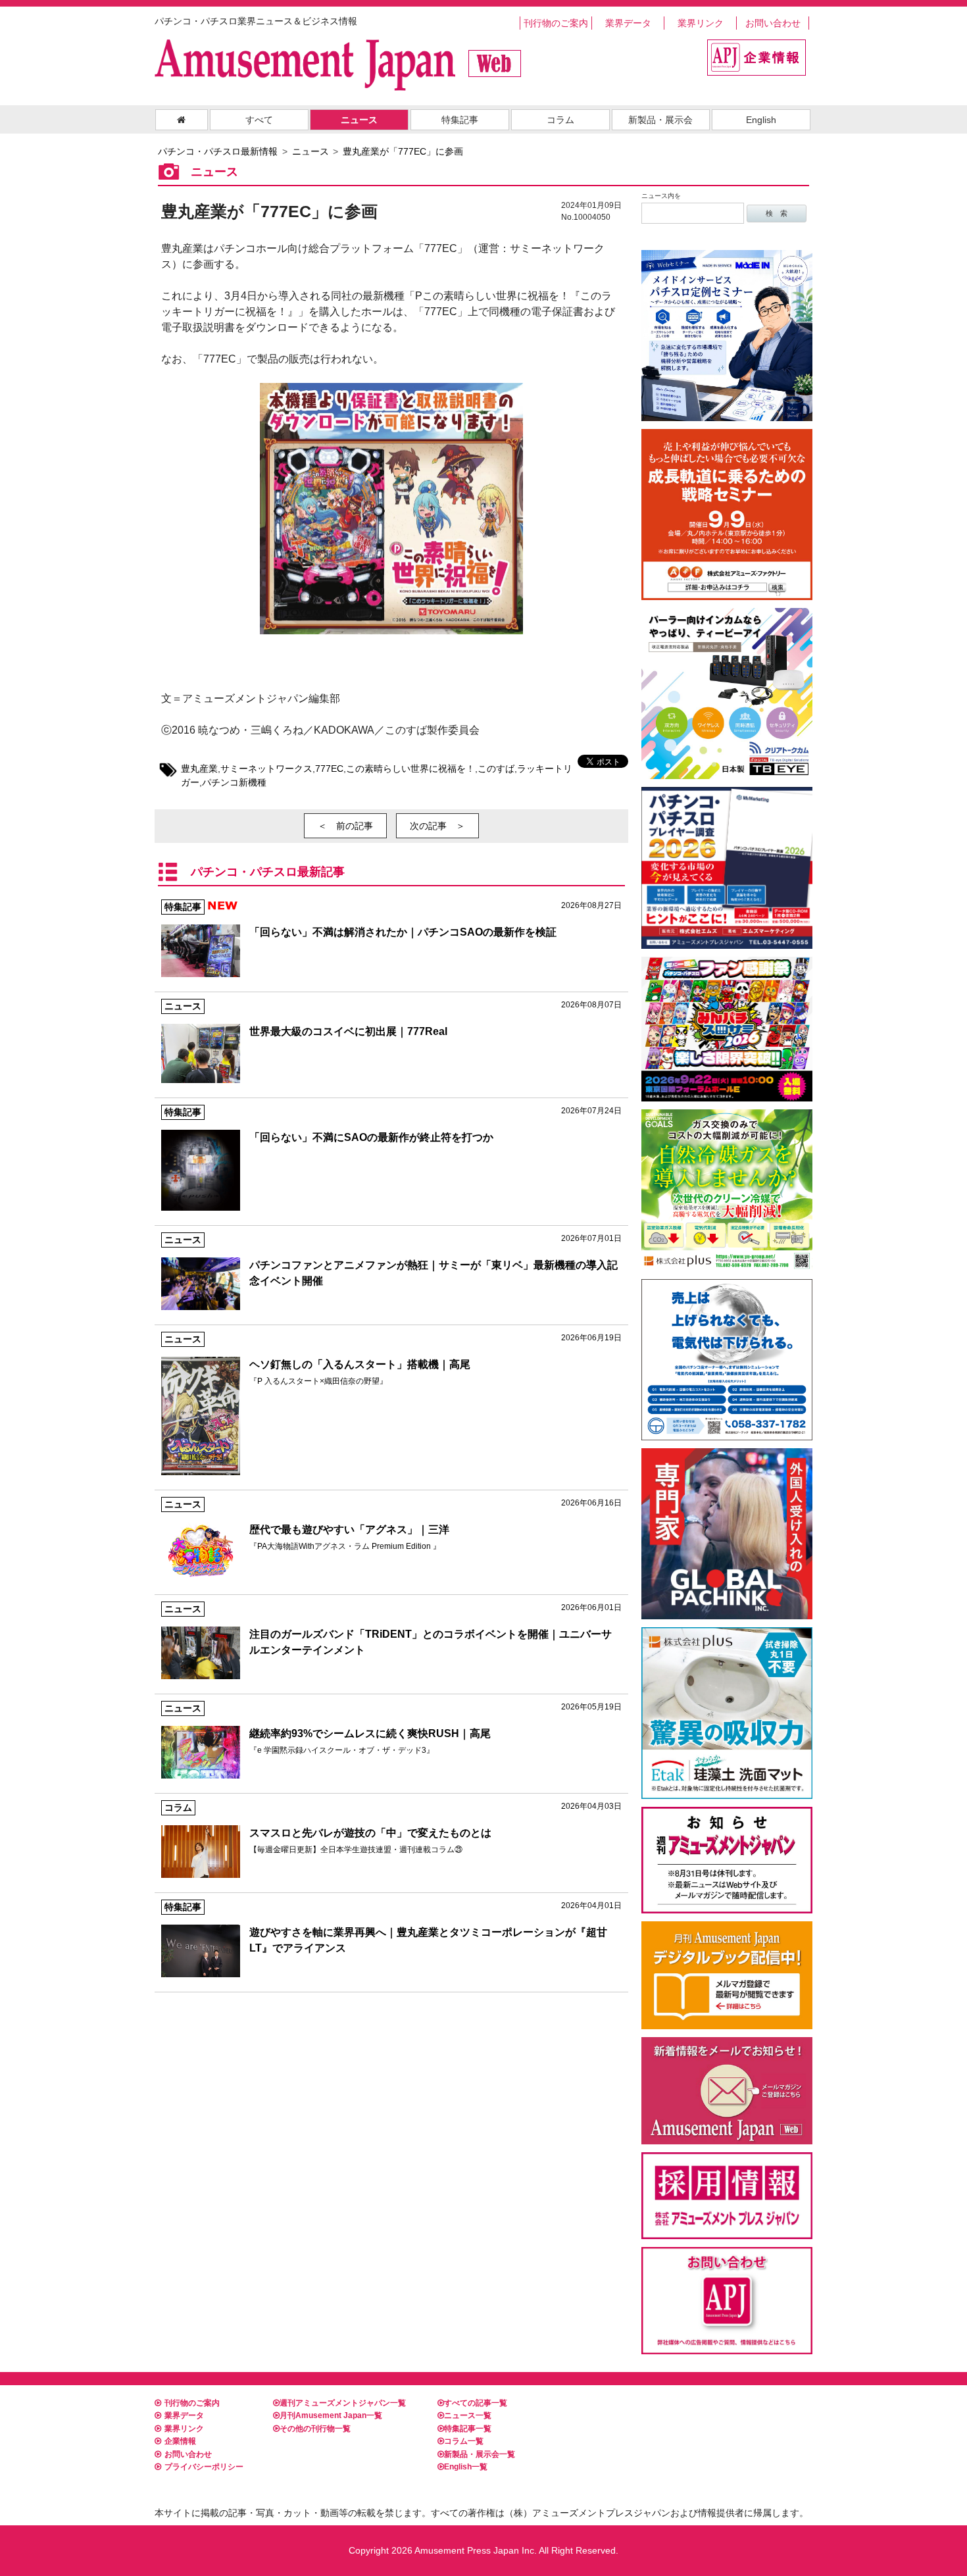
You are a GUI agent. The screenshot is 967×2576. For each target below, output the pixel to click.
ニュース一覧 (468, 2415)
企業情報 (180, 2441)
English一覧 (466, 2467)
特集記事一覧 (468, 2429)
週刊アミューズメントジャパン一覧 (343, 2403)
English (761, 120)
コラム (560, 120)
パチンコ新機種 (234, 782)
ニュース (359, 120)
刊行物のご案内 (556, 23)
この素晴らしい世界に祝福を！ (410, 769)
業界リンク (701, 23)
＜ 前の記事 (345, 826)
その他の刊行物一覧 (315, 2429)
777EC (329, 769)
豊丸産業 (199, 769)
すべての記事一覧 (476, 2403)
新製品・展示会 (660, 120)
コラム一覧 (464, 2441)
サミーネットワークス (266, 769)
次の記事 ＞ (437, 826)
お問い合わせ (773, 23)
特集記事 (460, 120)
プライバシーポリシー (204, 2467)
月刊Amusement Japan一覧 (331, 2415)
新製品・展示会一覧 (480, 2454)
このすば (496, 769)
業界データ (628, 23)
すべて (259, 120)
